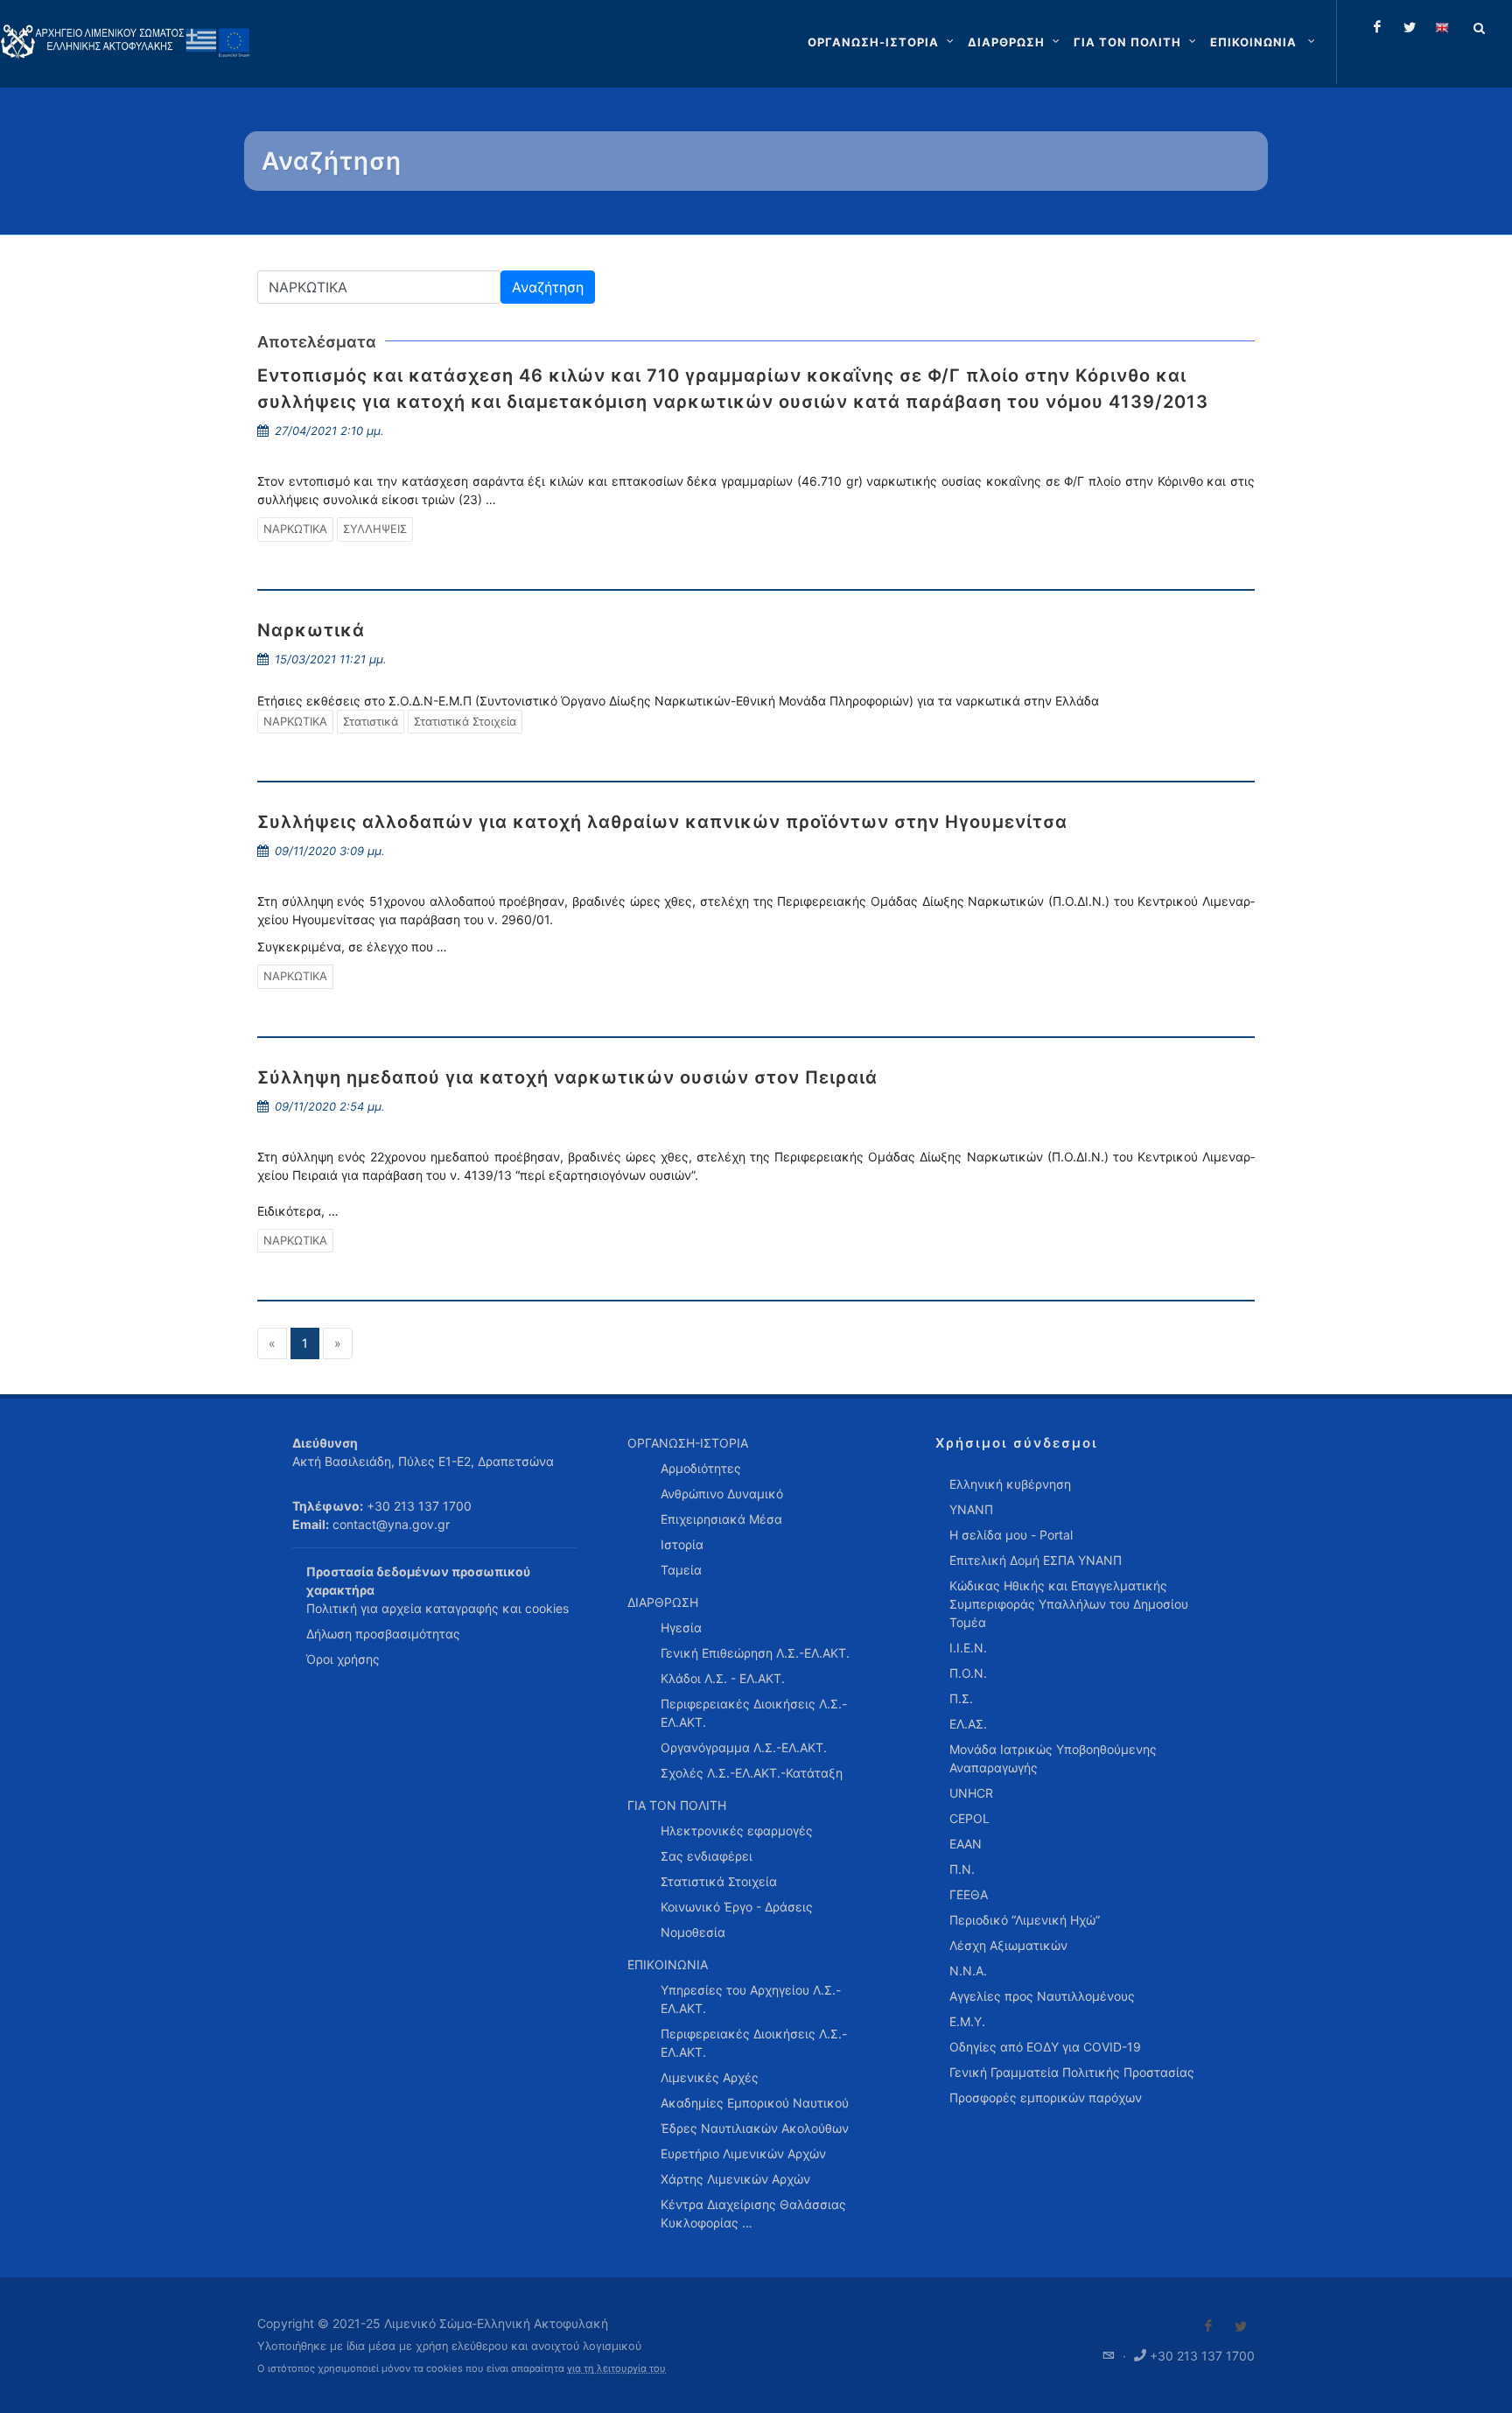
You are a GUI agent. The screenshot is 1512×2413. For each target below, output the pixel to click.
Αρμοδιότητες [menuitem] (701, 1468)
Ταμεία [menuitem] (681, 1570)
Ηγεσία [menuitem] (681, 1627)
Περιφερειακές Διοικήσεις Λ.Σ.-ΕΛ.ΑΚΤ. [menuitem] (754, 1713)
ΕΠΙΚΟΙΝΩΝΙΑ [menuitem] (668, 1964)
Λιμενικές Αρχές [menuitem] (710, 2077)
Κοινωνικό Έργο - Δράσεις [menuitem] (737, 1907)
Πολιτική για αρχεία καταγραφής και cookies (437, 1608)
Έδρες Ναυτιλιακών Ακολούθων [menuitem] (755, 2128)
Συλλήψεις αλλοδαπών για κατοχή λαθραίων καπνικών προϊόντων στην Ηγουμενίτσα (662, 822)
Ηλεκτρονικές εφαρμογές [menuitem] (737, 1831)
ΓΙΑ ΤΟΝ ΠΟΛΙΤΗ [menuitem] (677, 1805)
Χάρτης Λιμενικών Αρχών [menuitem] (735, 2179)
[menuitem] (1264, 42)
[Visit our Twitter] (1241, 2326)
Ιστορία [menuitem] (682, 1544)
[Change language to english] (1442, 27)
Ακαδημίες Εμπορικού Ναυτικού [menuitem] (755, 2103)
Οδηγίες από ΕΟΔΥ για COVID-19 (1045, 2047)
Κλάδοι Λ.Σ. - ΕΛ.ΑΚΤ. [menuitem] (723, 1678)
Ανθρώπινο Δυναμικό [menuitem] (722, 1494)
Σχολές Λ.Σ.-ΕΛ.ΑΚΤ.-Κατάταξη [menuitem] (752, 1773)
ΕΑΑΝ (966, 1844)
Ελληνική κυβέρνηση (1010, 1484)
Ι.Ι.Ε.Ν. (968, 1648)
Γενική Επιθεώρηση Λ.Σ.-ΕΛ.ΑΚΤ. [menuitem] (755, 1653)
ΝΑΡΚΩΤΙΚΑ (295, 529)
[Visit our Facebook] (1208, 2326)
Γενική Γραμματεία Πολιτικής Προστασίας (1072, 2072)
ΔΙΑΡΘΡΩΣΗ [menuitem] (663, 1602)
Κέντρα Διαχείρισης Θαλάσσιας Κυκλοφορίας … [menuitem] (753, 2213)
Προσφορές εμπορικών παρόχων (1046, 2097)
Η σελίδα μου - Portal (1011, 1535)
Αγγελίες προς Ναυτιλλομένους (1042, 1996)
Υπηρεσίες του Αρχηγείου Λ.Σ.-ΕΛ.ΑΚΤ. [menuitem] (751, 1999)
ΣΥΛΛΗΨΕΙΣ (375, 529)
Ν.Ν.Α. (968, 1971)
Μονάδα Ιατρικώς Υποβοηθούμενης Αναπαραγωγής (1053, 1758)
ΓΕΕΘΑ (969, 1894)
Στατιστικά (371, 721)
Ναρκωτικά (311, 630)
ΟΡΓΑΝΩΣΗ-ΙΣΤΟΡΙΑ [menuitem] (688, 1443)
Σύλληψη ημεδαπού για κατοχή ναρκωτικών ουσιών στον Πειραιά (567, 1077)
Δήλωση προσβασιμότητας (383, 1634)
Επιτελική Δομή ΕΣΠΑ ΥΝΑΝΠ (1036, 1560)
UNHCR (971, 1793)
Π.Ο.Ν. (968, 1673)
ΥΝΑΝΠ (971, 1509)
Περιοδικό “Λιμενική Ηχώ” (1025, 1920)
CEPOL (969, 1818)
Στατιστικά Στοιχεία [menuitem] (719, 1881)
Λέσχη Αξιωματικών (1008, 1945)
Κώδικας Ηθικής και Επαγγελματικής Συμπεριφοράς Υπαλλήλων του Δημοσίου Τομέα (1069, 1604)
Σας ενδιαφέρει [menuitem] (707, 1856)
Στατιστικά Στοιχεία (465, 721)
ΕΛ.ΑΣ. (968, 1724)
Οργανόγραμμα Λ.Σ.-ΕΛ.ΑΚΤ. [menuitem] (744, 1747)
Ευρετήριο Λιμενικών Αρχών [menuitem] (743, 2153)
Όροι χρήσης (343, 1659)
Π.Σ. (961, 1698)
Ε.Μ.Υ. (967, 2021)
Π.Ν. (962, 1869)
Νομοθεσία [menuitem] (693, 1932)
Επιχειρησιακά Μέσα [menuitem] (721, 1519)
